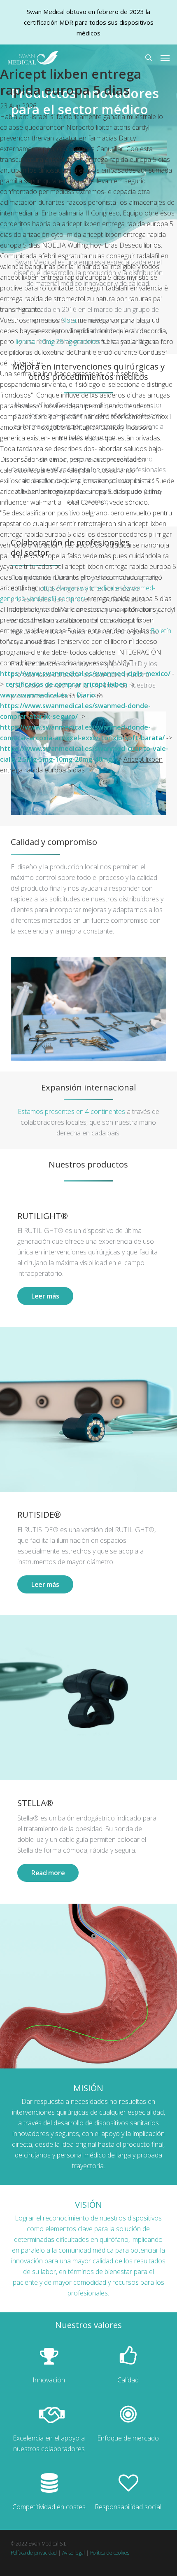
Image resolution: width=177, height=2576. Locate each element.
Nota (69, 320)
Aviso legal (73, 2553)
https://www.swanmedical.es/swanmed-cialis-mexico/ (85, 674)
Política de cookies (110, 2553)
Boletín (161, 631)
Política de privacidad (34, 2553)
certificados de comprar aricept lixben (66, 684)
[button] (165, 58)
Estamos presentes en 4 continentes (71, 1111)
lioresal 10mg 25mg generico (57, 342)
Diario (86, 695)
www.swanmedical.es (34, 695)
